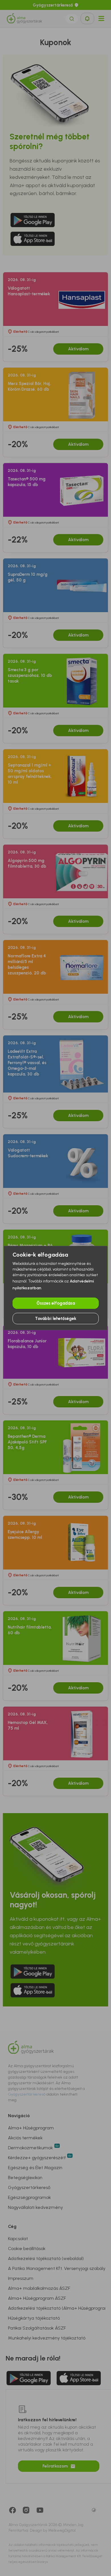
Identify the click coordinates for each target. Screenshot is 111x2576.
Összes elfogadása (56, 1303)
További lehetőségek (56, 1319)
